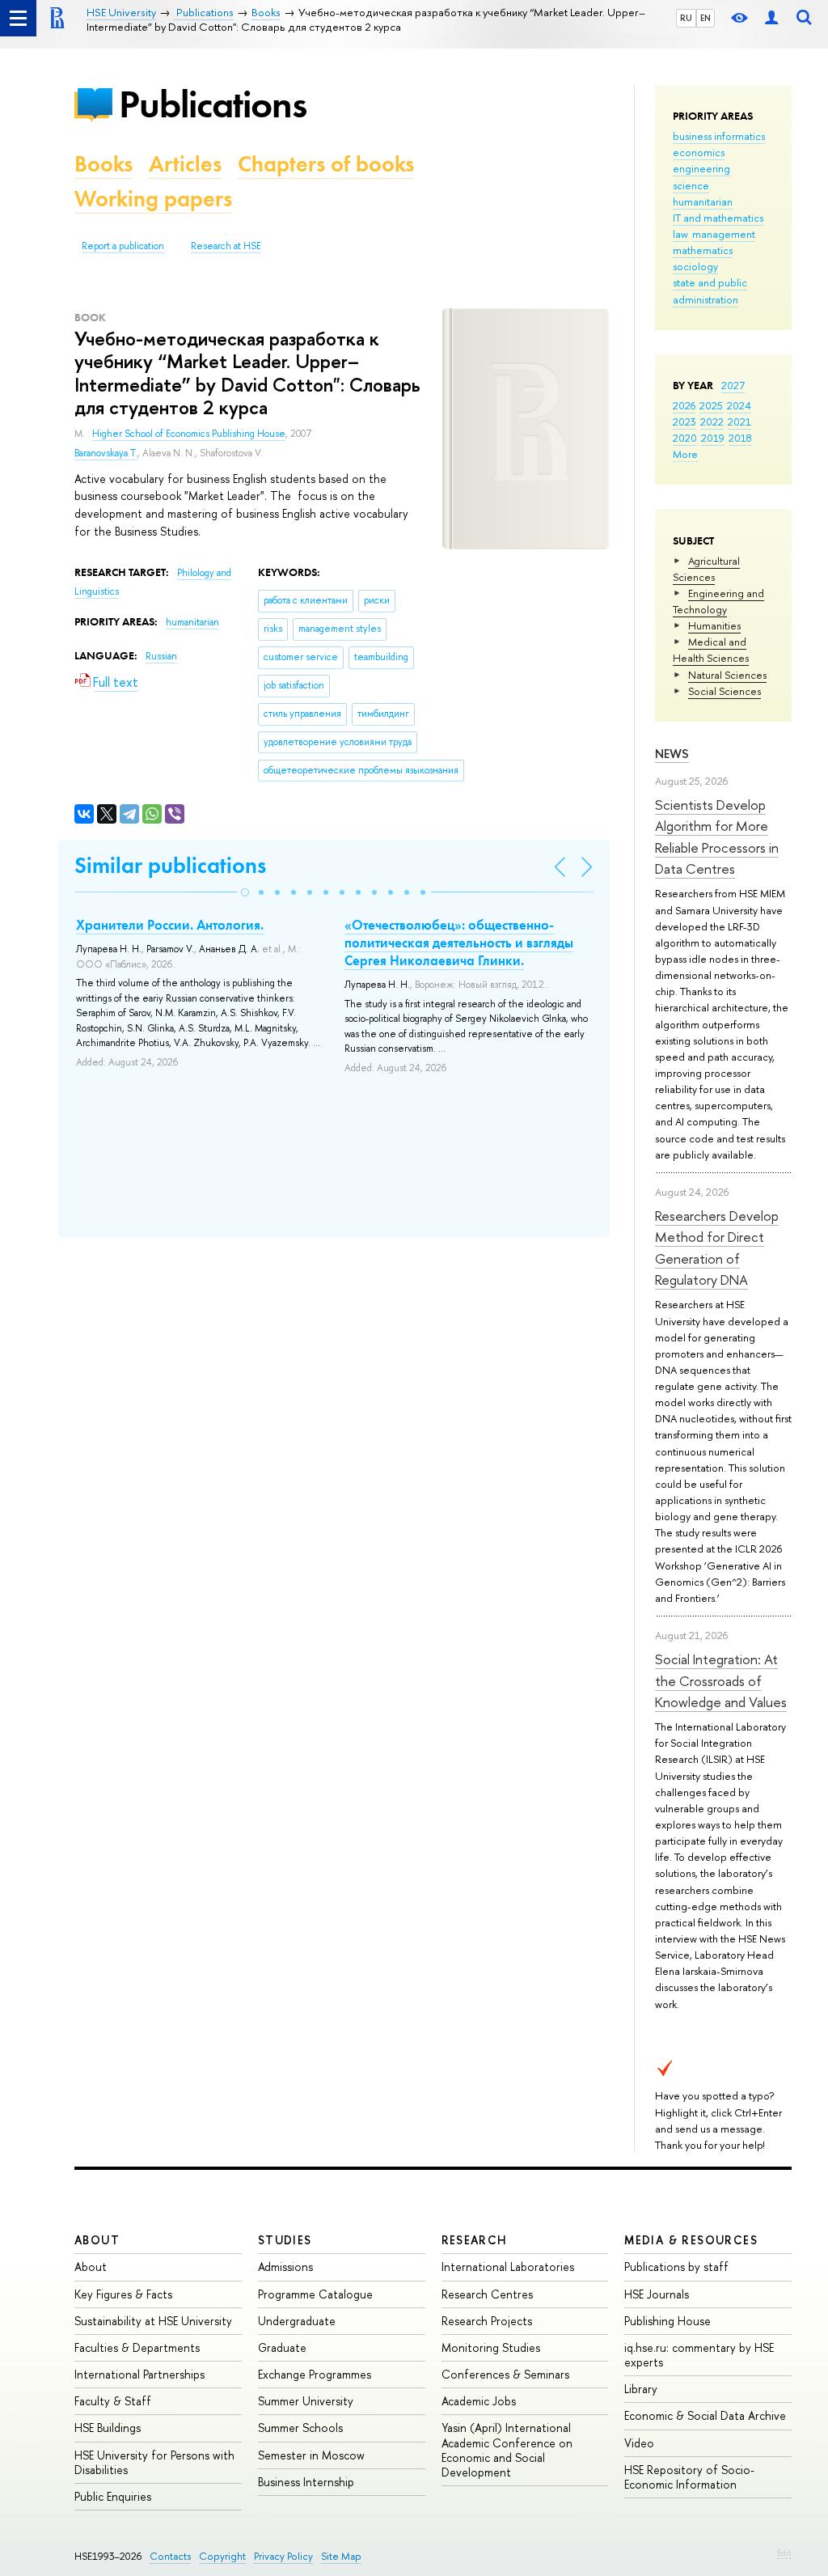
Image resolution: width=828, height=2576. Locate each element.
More (685, 454)
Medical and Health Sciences (711, 650)
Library (641, 2389)
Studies (285, 2240)
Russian (161, 656)
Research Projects (487, 2321)
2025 (711, 405)
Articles (185, 164)
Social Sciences (724, 691)
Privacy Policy (283, 2556)
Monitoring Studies (491, 2347)
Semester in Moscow (311, 2455)
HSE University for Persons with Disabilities (154, 2462)
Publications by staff (676, 2267)
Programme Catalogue (315, 2294)
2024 (739, 405)
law (680, 234)
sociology (695, 266)
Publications (213, 104)
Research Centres (487, 2294)
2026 (684, 405)
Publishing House (667, 2321)
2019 (713, 438)
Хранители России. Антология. (170, 925)
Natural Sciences (727, 675)
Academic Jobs (479, 2401)
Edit (784, 2553)
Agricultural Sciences (706, 569)
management (724, 234)
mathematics (703, 250)
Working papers (153, 199)
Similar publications (170, 865)
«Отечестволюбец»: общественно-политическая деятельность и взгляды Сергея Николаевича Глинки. (459, 943)
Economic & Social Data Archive (705, 2415)
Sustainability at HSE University (153, 2321)
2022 (712, 422)
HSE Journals (657, 2294)
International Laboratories (508, 2267)
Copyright (222, 2556)
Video (639, 2443)
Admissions (285, 2267)
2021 (739, 422)
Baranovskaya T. (106, 453)
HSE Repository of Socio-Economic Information (689, 2477)
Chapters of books (326, 164)
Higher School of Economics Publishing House (189, 434)
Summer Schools (300, 2428)
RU (686, 18)
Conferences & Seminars (505, 2374)
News (672, 754)
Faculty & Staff (113, 2401)
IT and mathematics (718, 218)
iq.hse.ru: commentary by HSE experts (699, 2355)
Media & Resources (691, 2240)
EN (705, 18)
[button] (245, 892)
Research (475, 2240)
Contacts (170, 2556)
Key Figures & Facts (123, 2294)
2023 (684, 422)
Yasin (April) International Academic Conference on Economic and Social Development (507, 2450)
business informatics (719, 136)
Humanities (714, 625)
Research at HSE (226, 246)
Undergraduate (297, 2321)
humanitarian (703, 201)
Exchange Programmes (315, 2374)
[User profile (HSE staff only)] (771, 18)
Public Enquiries (113, 2496)
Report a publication (123, 246)
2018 (740, 438)
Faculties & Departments (137, 2347)
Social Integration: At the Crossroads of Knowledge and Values (721, 1680)
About (97, 2240)
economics (699, 152)
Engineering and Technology (718, 601)
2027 (733, 385)
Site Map (341, 2556)
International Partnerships (139, 2374)
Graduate (282, 2347)
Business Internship (306, 2482)
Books (103, 164)
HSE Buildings (108, 2428)
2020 (685, 438)
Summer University (306, 2401)
